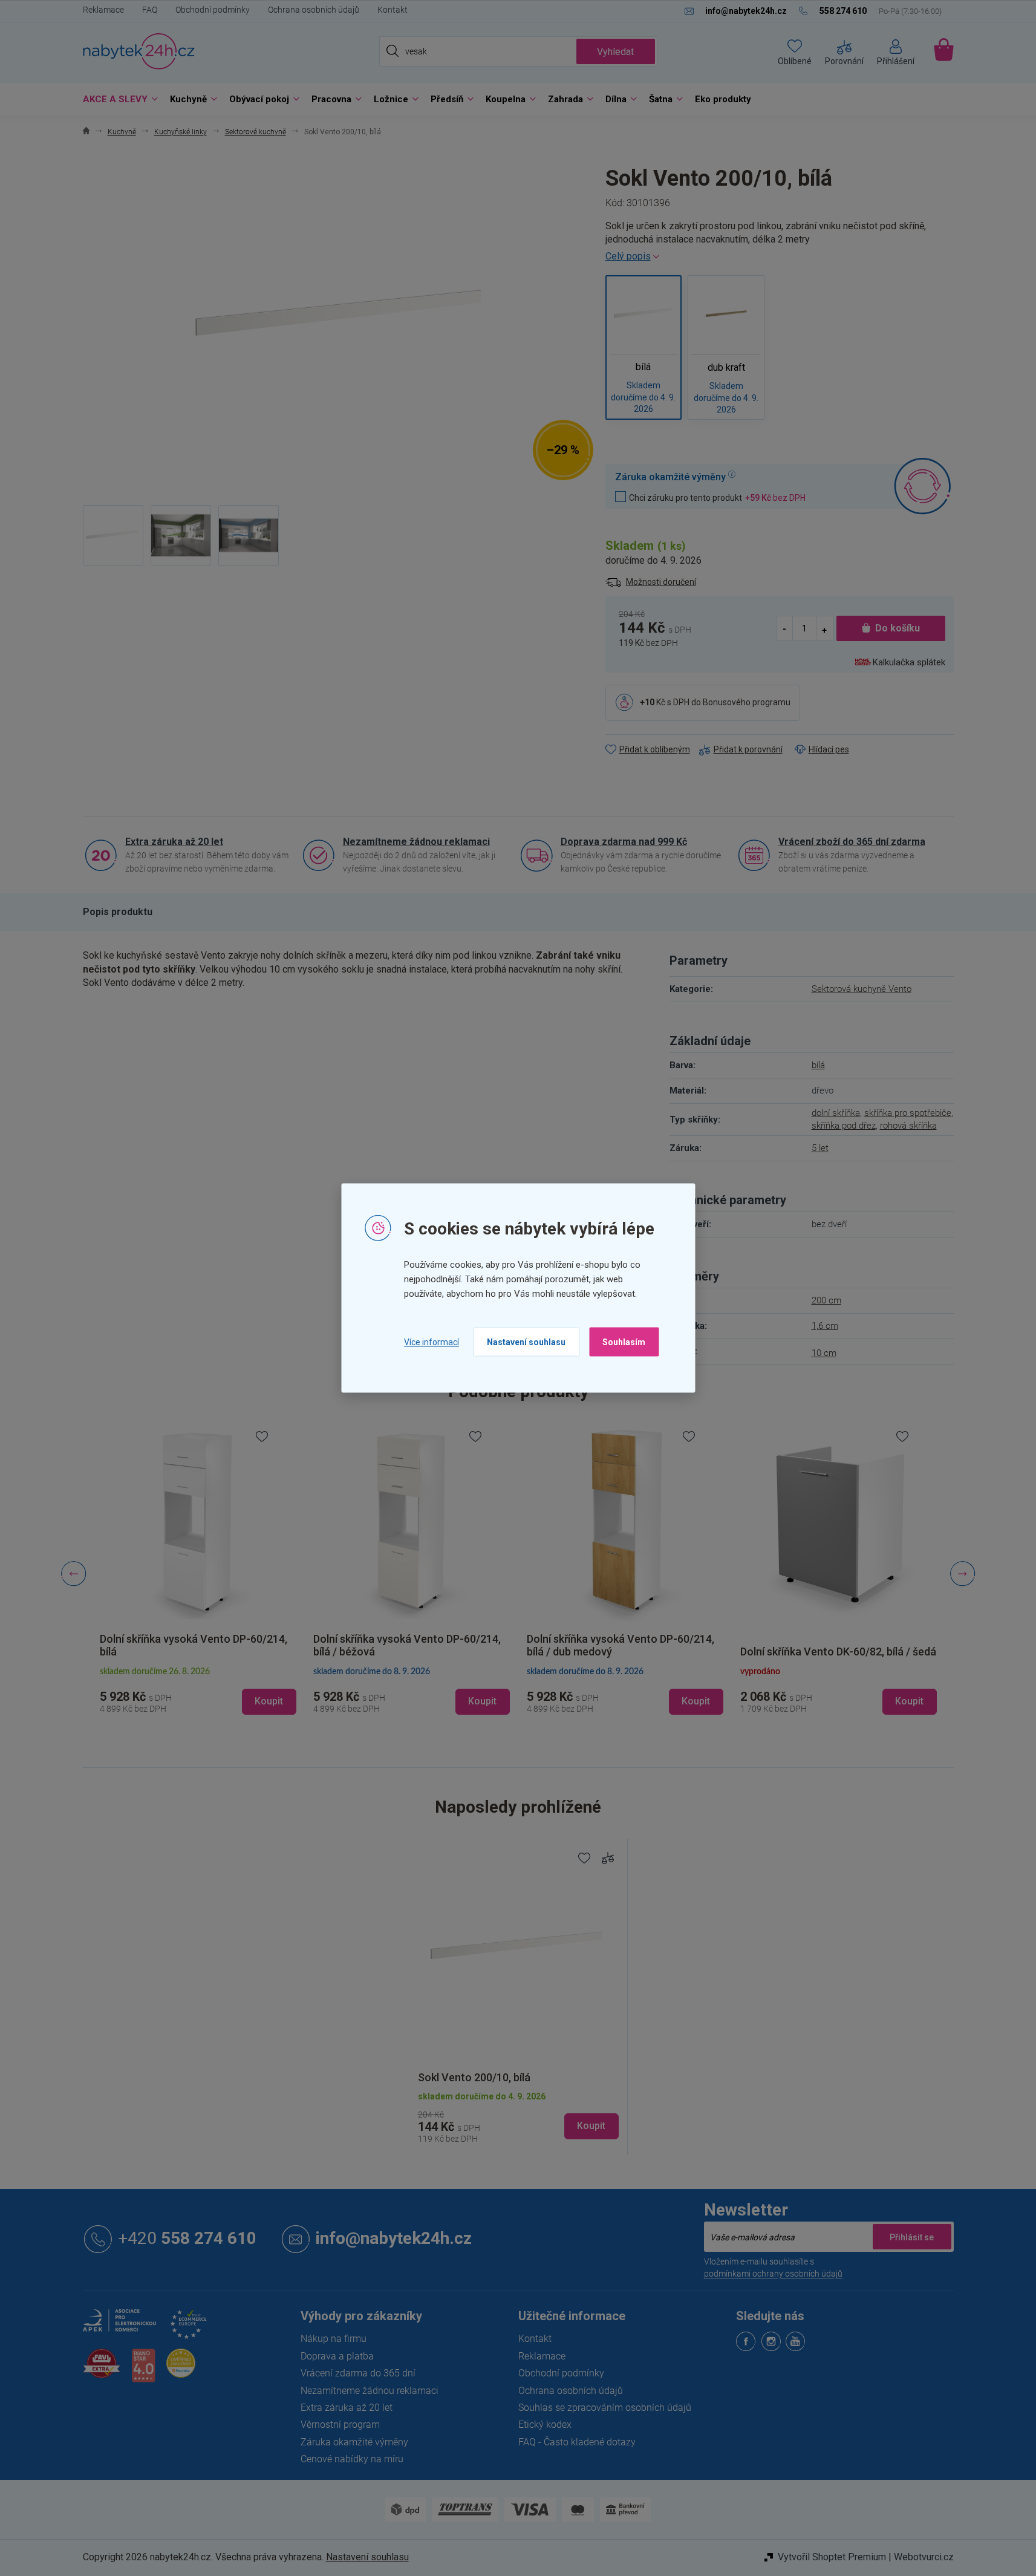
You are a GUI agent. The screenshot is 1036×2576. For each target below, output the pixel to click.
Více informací (432, 1342)
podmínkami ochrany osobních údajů (773, 2274)
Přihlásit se (912, 2237)
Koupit (591, 2126)
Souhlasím (624, 1342)
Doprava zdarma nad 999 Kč (624, 842)
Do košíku (898, 628)
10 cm (824, 1353)
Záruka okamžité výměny (354, 2442)
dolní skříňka (836, 1113)
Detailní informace (780, 256)
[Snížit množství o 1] (785, 629)
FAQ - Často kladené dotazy (577, 2442)
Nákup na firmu (334, 2339)
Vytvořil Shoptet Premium (832, 2557)
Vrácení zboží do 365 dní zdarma (852, 842)
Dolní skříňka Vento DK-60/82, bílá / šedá (625, 1652)
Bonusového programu (747, 702)
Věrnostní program (340, 2424)
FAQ (150, 10)
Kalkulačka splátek (909, 662)
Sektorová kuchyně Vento (862, 989)
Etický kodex (545, 2424)
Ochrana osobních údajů (314, 10)
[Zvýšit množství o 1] (824, 629)
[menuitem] (117, 99)
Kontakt (393, 10)
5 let (820, 1148)
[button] (198, 1691)
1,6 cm (825, 1326)
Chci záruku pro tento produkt (717, 497)
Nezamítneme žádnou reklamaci (416, 842)
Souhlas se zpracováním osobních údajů (605, 2408)
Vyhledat (615, 52)
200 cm (826, 1300)
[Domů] (86, 132)
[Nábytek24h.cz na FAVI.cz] (102, 2370)
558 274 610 (187, 2239)
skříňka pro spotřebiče (908, 1113)
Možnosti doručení (661, 582)
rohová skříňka (908, 1126)
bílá (818, 1065)
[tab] (118, 912)
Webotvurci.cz (924, 2557)
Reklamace (103, 10)
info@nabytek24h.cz (394, 2239)
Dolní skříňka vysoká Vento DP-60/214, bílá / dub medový (407, 1645)
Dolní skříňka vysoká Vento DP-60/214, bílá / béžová (194, 1645)
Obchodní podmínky (213, 10)
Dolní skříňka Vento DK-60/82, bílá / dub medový (836, 1645)
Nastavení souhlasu (526, 1342)
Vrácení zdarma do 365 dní (358, 2373)
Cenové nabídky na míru (352, 2459)
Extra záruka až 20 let (174, 842)
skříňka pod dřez (844, 1126)
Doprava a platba (337, 2356)
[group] (198, 1574)
